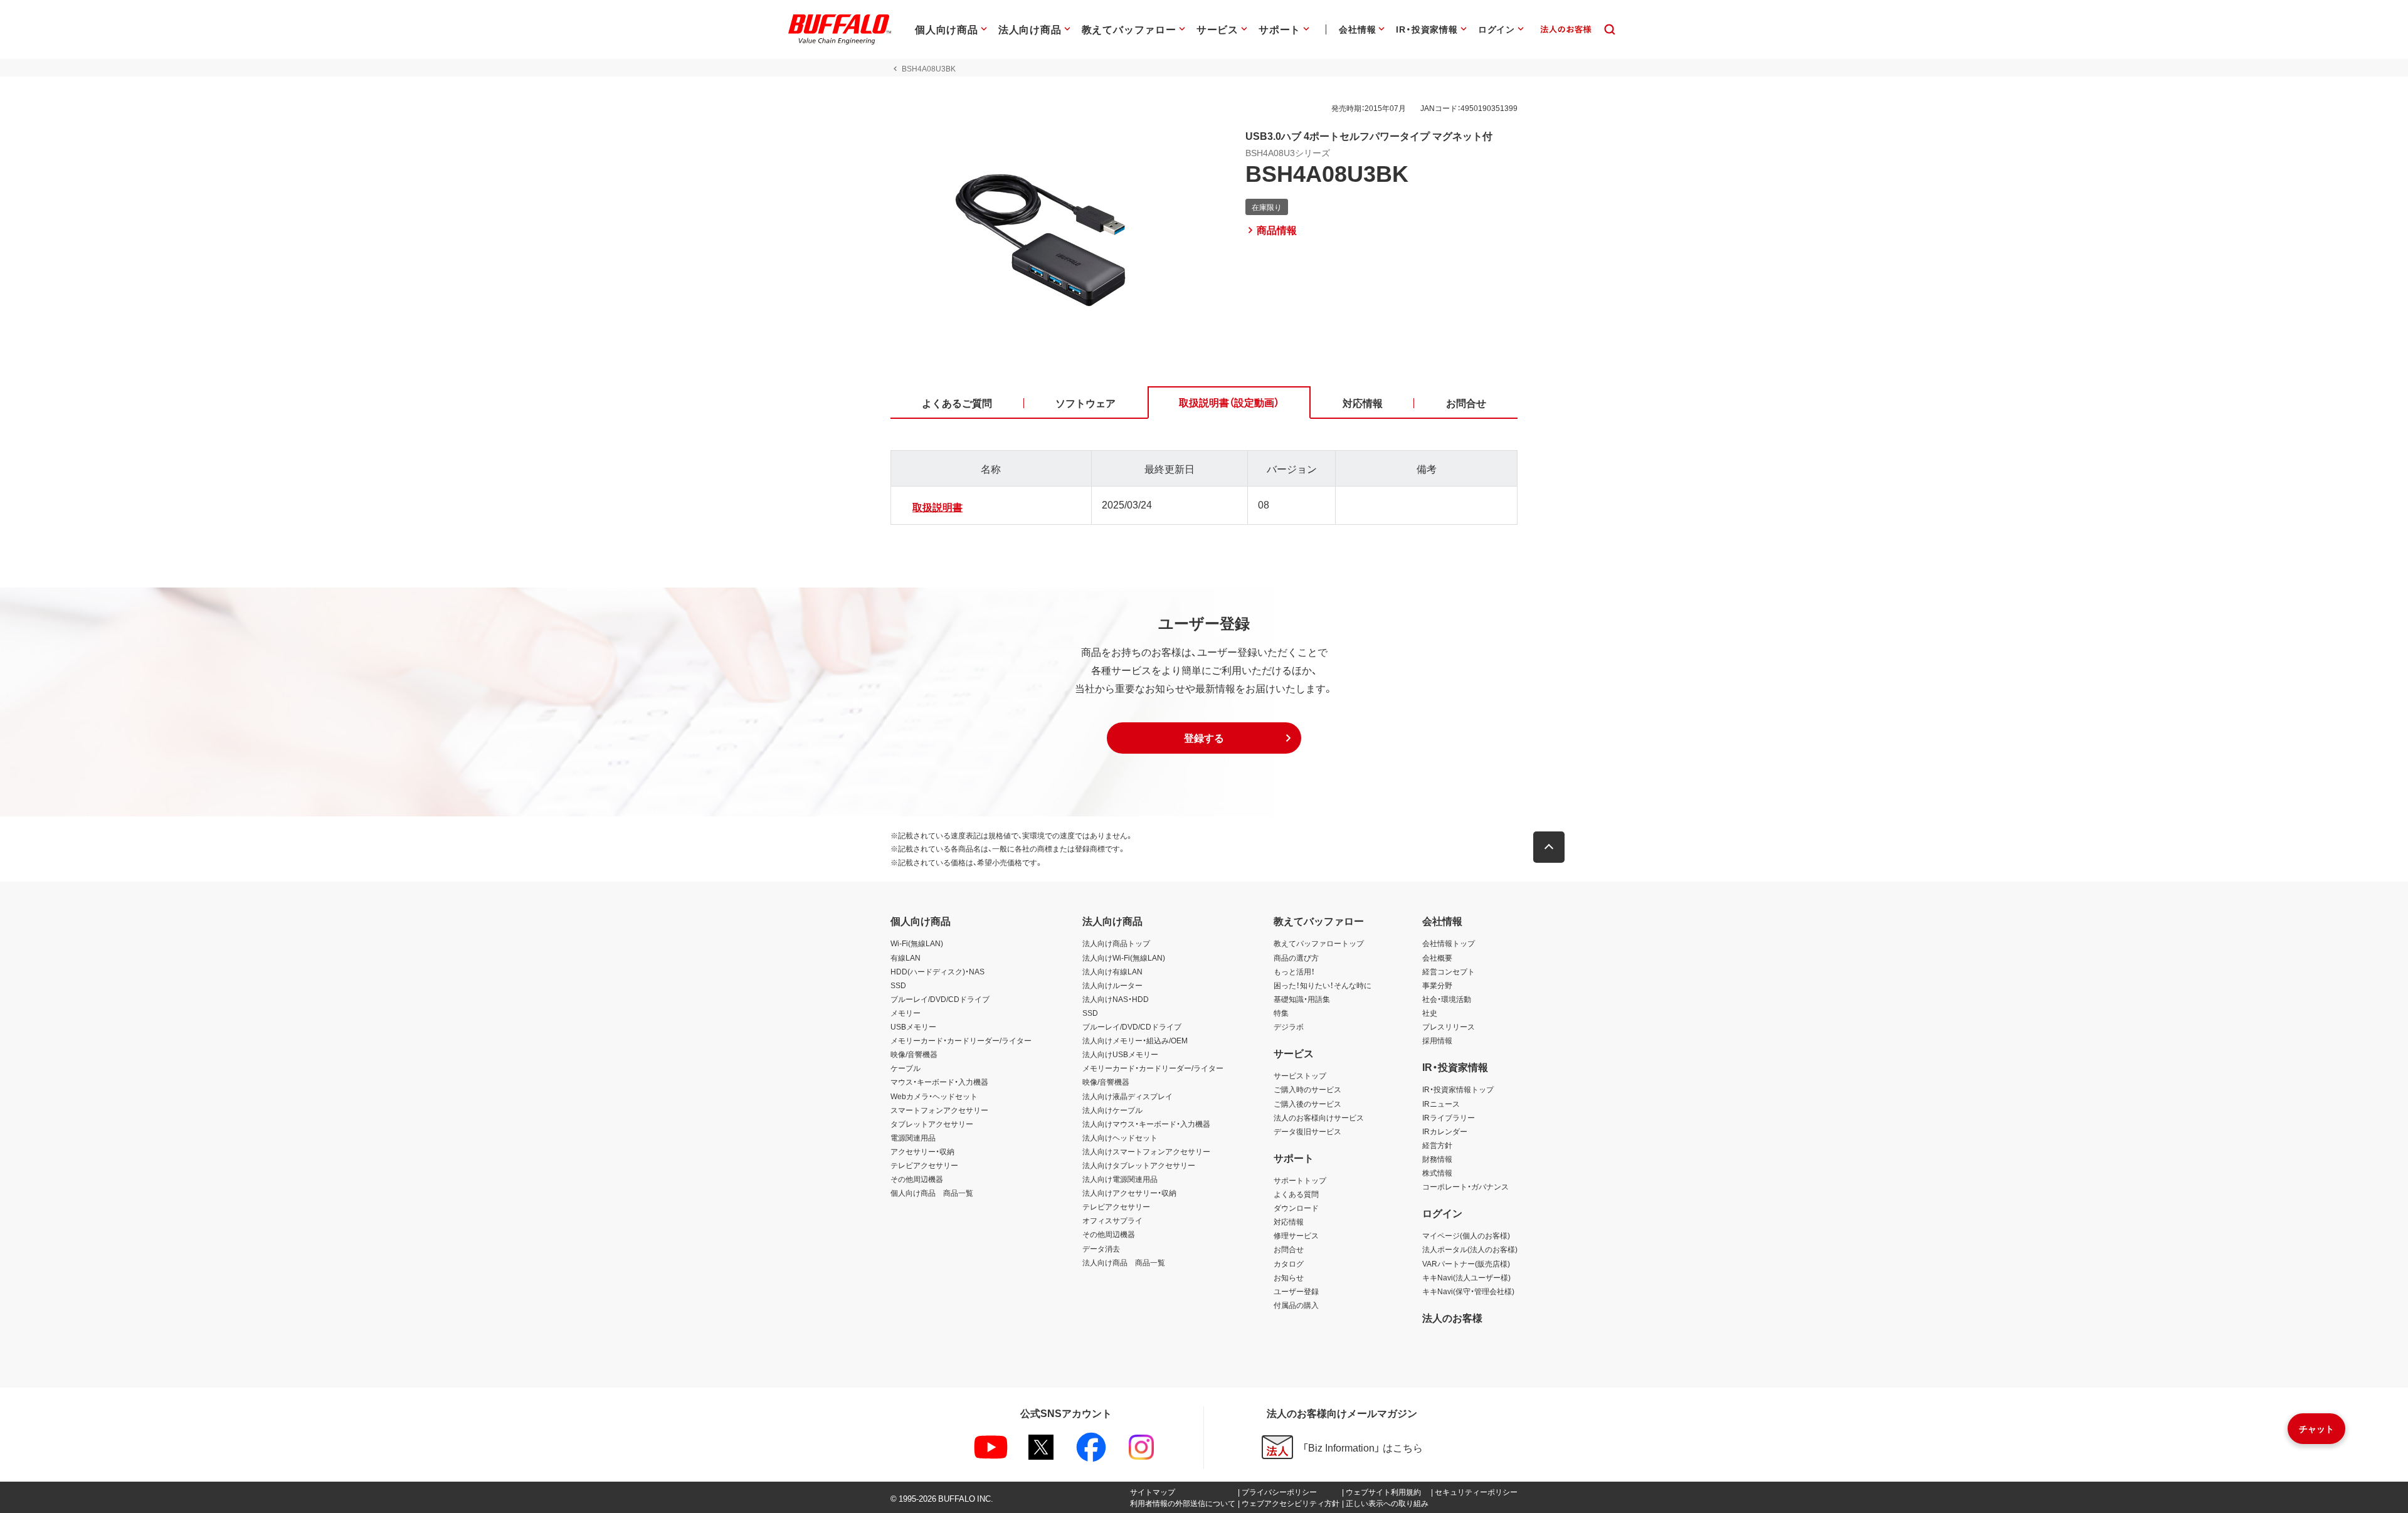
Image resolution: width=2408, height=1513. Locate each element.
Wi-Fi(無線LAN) (917, 943)
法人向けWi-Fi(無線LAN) (1124, 957)
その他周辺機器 (917, 1179)
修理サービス (1296, 1235)
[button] (1204, 738)
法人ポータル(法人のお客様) (1470, 1249)
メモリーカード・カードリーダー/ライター (961, 1040)
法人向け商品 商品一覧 (1124, 1262)
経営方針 (1437, 1145)
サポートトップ (1300, 1180)
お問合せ (1289, 1249)
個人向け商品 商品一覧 (932, 1193)
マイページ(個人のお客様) (1466, 1235)
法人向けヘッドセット (1120, 1137)
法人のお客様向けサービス (1319, 1117)
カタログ (1289, 1263)
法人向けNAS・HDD (1116, 999)
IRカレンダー (1445, 1131)
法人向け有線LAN (1112, 971)
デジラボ (1289, 1026)
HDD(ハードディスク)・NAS (937, 971)
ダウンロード (1296, 1208)
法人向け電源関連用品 (1120, 1179)
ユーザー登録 (1296, 1291)
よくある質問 (1296, 1194)
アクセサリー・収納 (922, 1151)
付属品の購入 (1296, 1305)
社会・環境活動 (1447, 999)
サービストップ (1300, 1075)
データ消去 (1101, 1248)
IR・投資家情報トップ (1458, 1089)
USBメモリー (913, 1026)
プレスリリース (1449, 1026)
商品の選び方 (1296, 957)
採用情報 (1437, 1040)
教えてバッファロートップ (1319, 943)
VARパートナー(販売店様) (1466, 1263)
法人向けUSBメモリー (1120, 1054)
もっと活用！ (1294, 971)
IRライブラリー (1449, 1117)
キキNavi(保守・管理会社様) (1468, 1291)
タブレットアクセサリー (932, 1124)
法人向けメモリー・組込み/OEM (1135, 1040)
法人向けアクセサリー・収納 (1129, 1193)
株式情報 (1437, 1173)
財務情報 (1437, 1159)
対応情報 (1289, 1221)
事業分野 (1437, 985)
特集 (1281, 1013)
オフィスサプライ (1112, 1220)
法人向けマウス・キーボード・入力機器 (1146, 1124)
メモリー (906, 1013)
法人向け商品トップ (1116, 943)
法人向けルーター (1112, 985)
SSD (898, 985)
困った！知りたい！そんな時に (1323, 985)
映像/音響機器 (914, 1054)
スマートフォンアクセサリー (939, 1110)
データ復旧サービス (1307, 1131)
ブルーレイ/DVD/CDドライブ (940, 999)
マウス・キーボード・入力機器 (939, 1082)
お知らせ (1289, 1277)
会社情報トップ (1449, 943)
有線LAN (906, 957)
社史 (1430, 1013)
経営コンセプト (1449, 971)
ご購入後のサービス (1307, 1104)
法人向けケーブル (1112, 1110)
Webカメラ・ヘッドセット (934, 1096)
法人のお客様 (1452, 1317)
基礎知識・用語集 (1302, 999)
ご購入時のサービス (1307, 1089)
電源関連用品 (913, 1137)
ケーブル (906, 1068)
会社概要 (1437, 957)
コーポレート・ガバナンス (1465, 1186)
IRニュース (1441, 1104)
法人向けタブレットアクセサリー (1139, 1165)
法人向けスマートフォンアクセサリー (1146, 1151)
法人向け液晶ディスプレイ (1127, 1096)
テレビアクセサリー (924, 1165)
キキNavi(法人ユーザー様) (1466, 1277)
